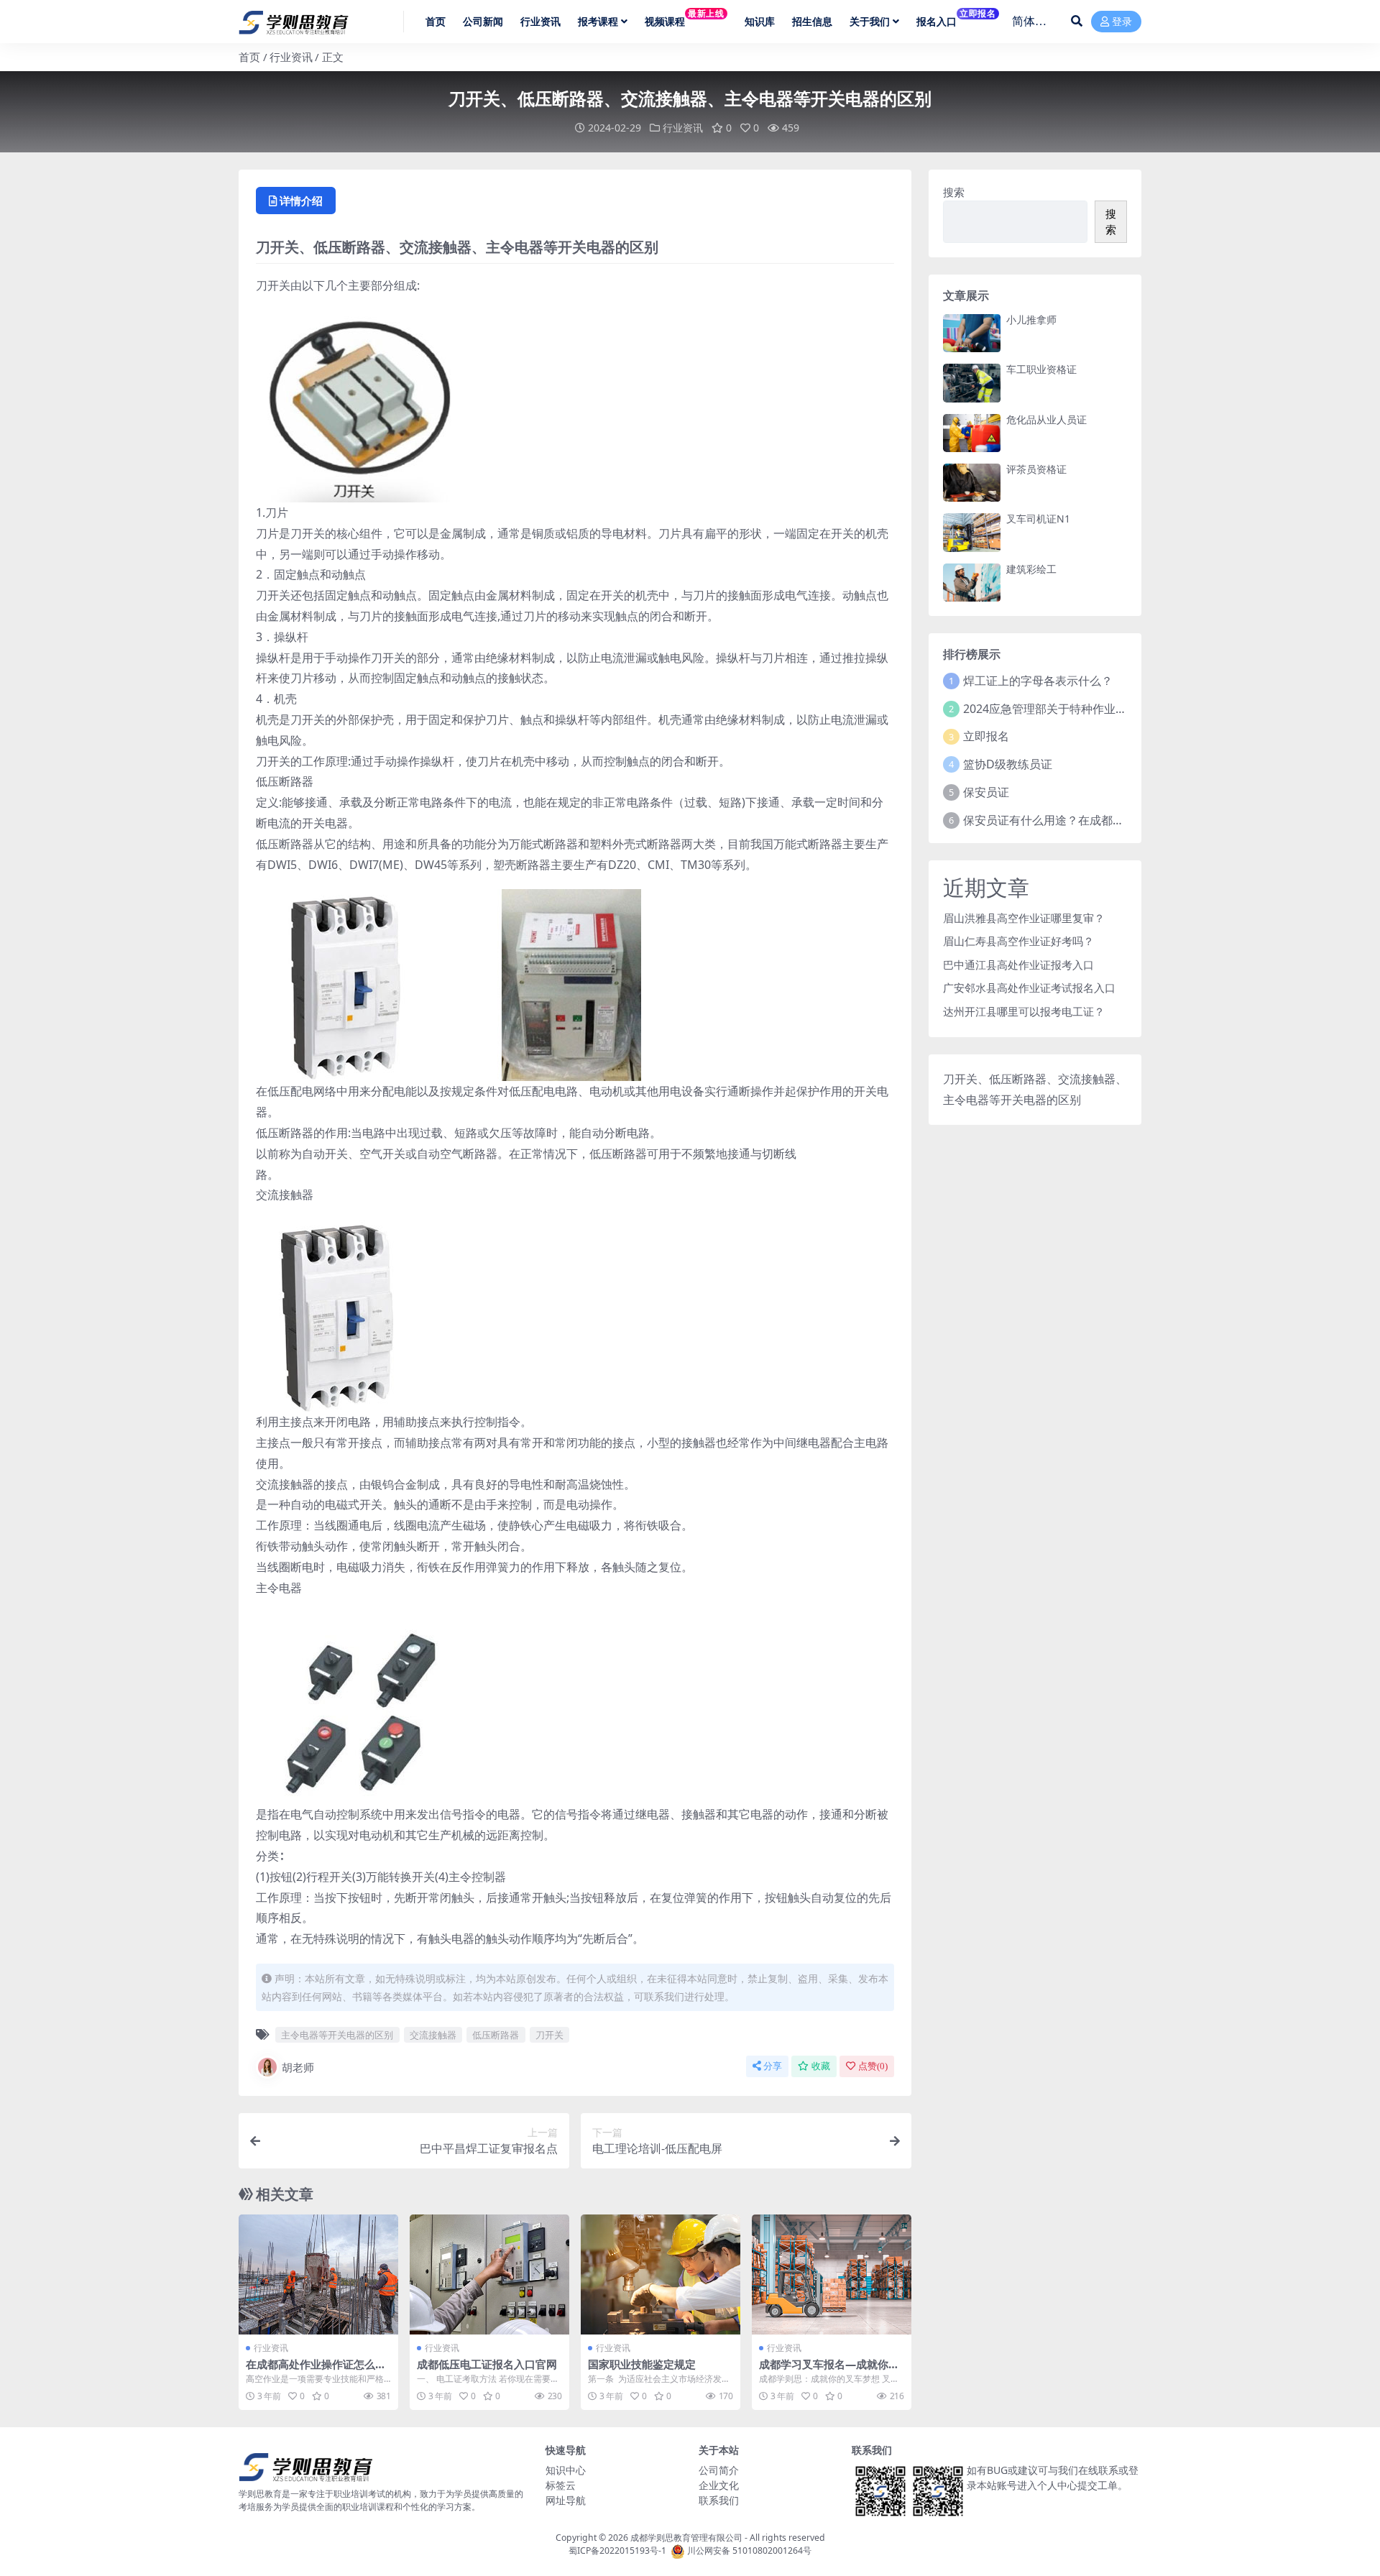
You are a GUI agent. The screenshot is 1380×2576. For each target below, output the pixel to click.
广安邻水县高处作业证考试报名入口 (1029, 988)
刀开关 (549, 2035)
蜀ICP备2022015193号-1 (617, 2550)
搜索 (954, 192)
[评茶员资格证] (972, 483)
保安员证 (986, 792)
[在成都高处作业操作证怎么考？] (318, 2274)
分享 (773, 2066)
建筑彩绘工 (1031, 569)
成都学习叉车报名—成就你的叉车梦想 (829, 2370)
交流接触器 (433, 2035)
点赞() (873, 2066)
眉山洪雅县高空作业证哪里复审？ (1024, 918)
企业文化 (719, 2485)
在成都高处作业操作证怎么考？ (310, 2370)
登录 (1122, 22)
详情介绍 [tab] (301, 201)
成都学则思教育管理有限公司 (686, 2538)
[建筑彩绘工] (972, 583)
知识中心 (566, 2470)
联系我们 (719, 2500)
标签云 (561, 2485)
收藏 (821, 2066)
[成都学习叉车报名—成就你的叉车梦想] (832, 2274)
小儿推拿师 (1031, 319)
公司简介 (719, 2470)
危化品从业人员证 (1046, 419)
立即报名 (986, 736)
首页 (249, 57)
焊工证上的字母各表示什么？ (1038, 681)
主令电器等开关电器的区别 (337, 2035)
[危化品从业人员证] (972, 433)
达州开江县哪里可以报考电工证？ (1024, 1011)
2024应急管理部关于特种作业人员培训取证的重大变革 (1103, 709)
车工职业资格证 (1041, 369)
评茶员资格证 (1036, 469)
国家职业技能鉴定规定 (642, 2364)
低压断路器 (496, 2035)
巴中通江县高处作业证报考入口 (1018, 965)
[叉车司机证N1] (972, 532)
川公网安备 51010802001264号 (749, 2550)
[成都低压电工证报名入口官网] (489, 2274)
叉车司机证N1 (1038, 519)
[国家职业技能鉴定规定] (661, 2274)
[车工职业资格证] (972, 383)
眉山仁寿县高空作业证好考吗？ (1018, 941)
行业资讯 (291, 57)
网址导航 (566, 2500)
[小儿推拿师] (972, 333)
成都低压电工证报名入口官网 (487, 2364)
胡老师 (298, 2067)
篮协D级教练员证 (1008, 764)
